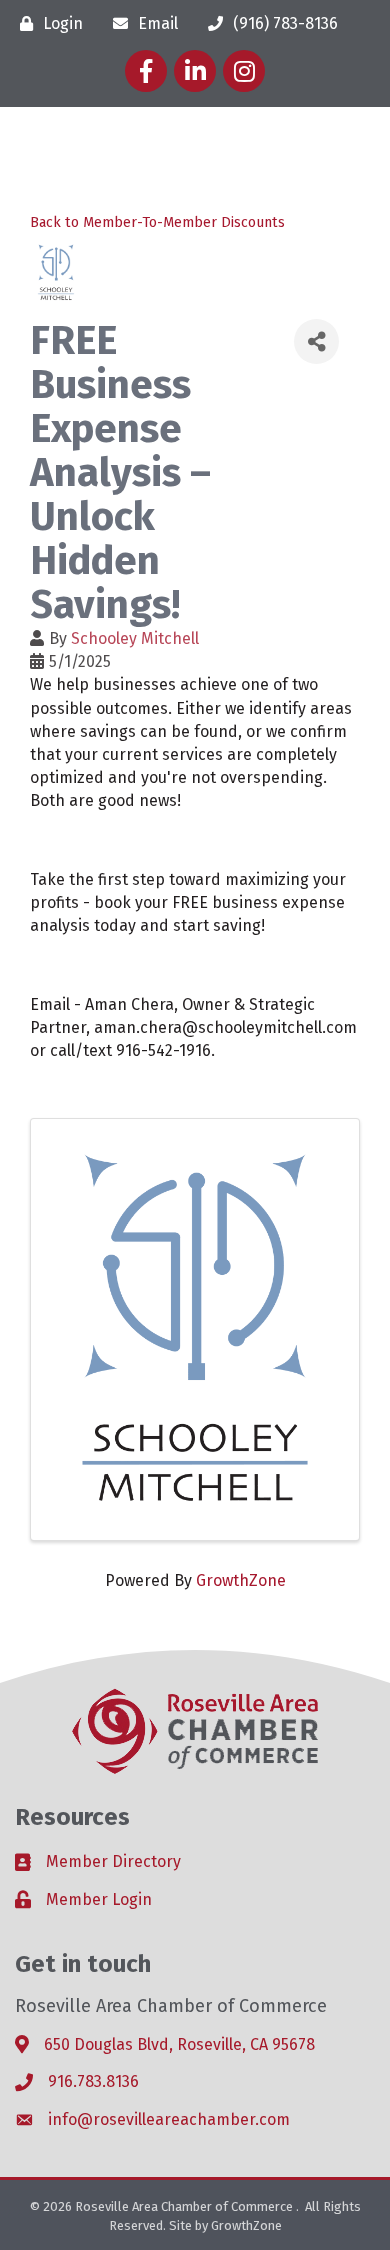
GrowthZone (241, 1580)
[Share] (316, 341)
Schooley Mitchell (135, 638)
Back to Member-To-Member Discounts (157, 222)
